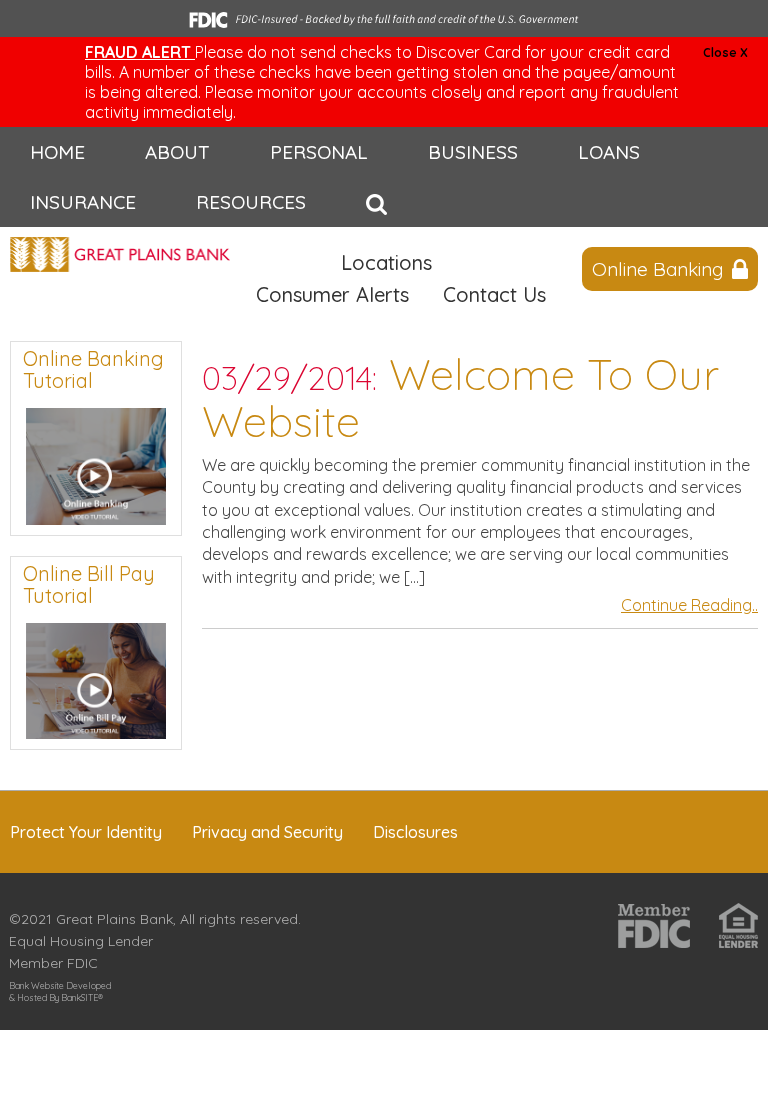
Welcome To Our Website (460, 397)
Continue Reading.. (689, 605)
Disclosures (415, 832)
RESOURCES (251, 202)
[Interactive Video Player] (96, 464)
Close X (725, 53)
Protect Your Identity (86, 832)
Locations (386, 262)
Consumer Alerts (332, 294)
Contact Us (494, 294)
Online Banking (657, 269)
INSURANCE (83, 202)
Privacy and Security (267, 832)
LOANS (609, 152)
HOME (57, 152)
